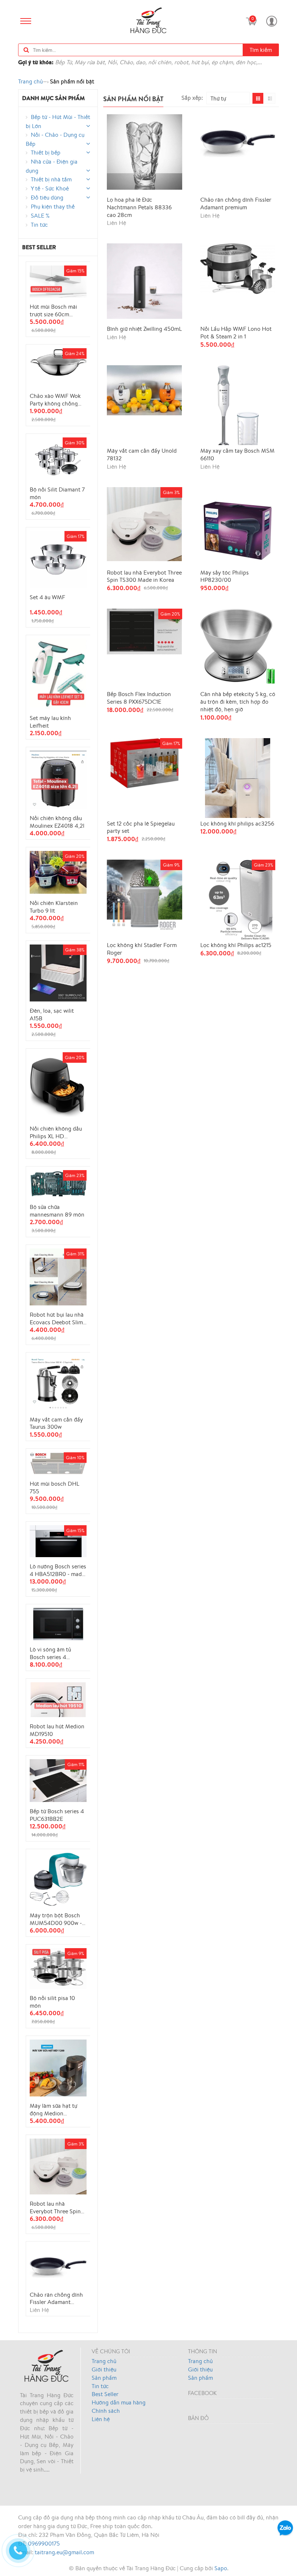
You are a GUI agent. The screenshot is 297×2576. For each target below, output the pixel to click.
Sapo (221, 2568)
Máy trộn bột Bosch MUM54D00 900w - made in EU (56, 1919)
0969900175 (44, 2543)
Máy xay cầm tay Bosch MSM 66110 (237, 454)
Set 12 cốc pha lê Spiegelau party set (141, 827)
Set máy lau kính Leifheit (50, 721)
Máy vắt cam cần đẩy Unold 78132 (142, 454)
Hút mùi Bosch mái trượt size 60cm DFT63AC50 (53, 310)
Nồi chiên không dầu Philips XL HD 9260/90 (56, 1132)
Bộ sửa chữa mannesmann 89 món (57, 1210)
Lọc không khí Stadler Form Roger (142, 949)
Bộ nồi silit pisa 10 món (52, 2001)
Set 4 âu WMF (47, 597)
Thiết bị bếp (46, 152)
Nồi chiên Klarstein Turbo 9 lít (54, 906)
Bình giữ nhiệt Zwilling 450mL (144, 329)
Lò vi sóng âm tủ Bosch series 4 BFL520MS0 (50, 1653)
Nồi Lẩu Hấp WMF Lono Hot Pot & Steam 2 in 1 (236, 333)
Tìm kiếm (261, 50)
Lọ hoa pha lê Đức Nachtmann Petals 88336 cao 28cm (139, 207)
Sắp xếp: (192, 97)
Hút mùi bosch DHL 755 (55, 1487)
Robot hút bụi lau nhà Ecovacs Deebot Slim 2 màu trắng (57, 1318)
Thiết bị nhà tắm (51, 179)
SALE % (40, 215)
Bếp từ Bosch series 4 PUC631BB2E (57, 1815)
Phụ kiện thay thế (53, 206)
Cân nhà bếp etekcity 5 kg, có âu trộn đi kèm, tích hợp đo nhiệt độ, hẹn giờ (238, 701)
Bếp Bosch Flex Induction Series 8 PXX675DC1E (139, 698)
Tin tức (39, 225)
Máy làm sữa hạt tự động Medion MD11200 (53, 2109)
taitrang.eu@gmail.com (64, 2552)
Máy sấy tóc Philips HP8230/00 (225, 576)
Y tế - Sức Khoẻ (50, 188)
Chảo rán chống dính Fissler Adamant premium (56, 2298)
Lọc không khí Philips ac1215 (236, 945)
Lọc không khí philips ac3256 (237, 824)
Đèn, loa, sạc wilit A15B (52, 1014)
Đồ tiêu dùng (47, 197)
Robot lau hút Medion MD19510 (57, 1730)
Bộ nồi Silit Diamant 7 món (57, 493)
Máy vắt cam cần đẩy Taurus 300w (56, 1423)
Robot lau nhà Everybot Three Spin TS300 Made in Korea (57, 2207)
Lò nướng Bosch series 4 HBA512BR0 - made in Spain (58, 1570)
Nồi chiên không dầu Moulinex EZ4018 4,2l (57, 822)
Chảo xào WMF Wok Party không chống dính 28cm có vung (55, 399)
